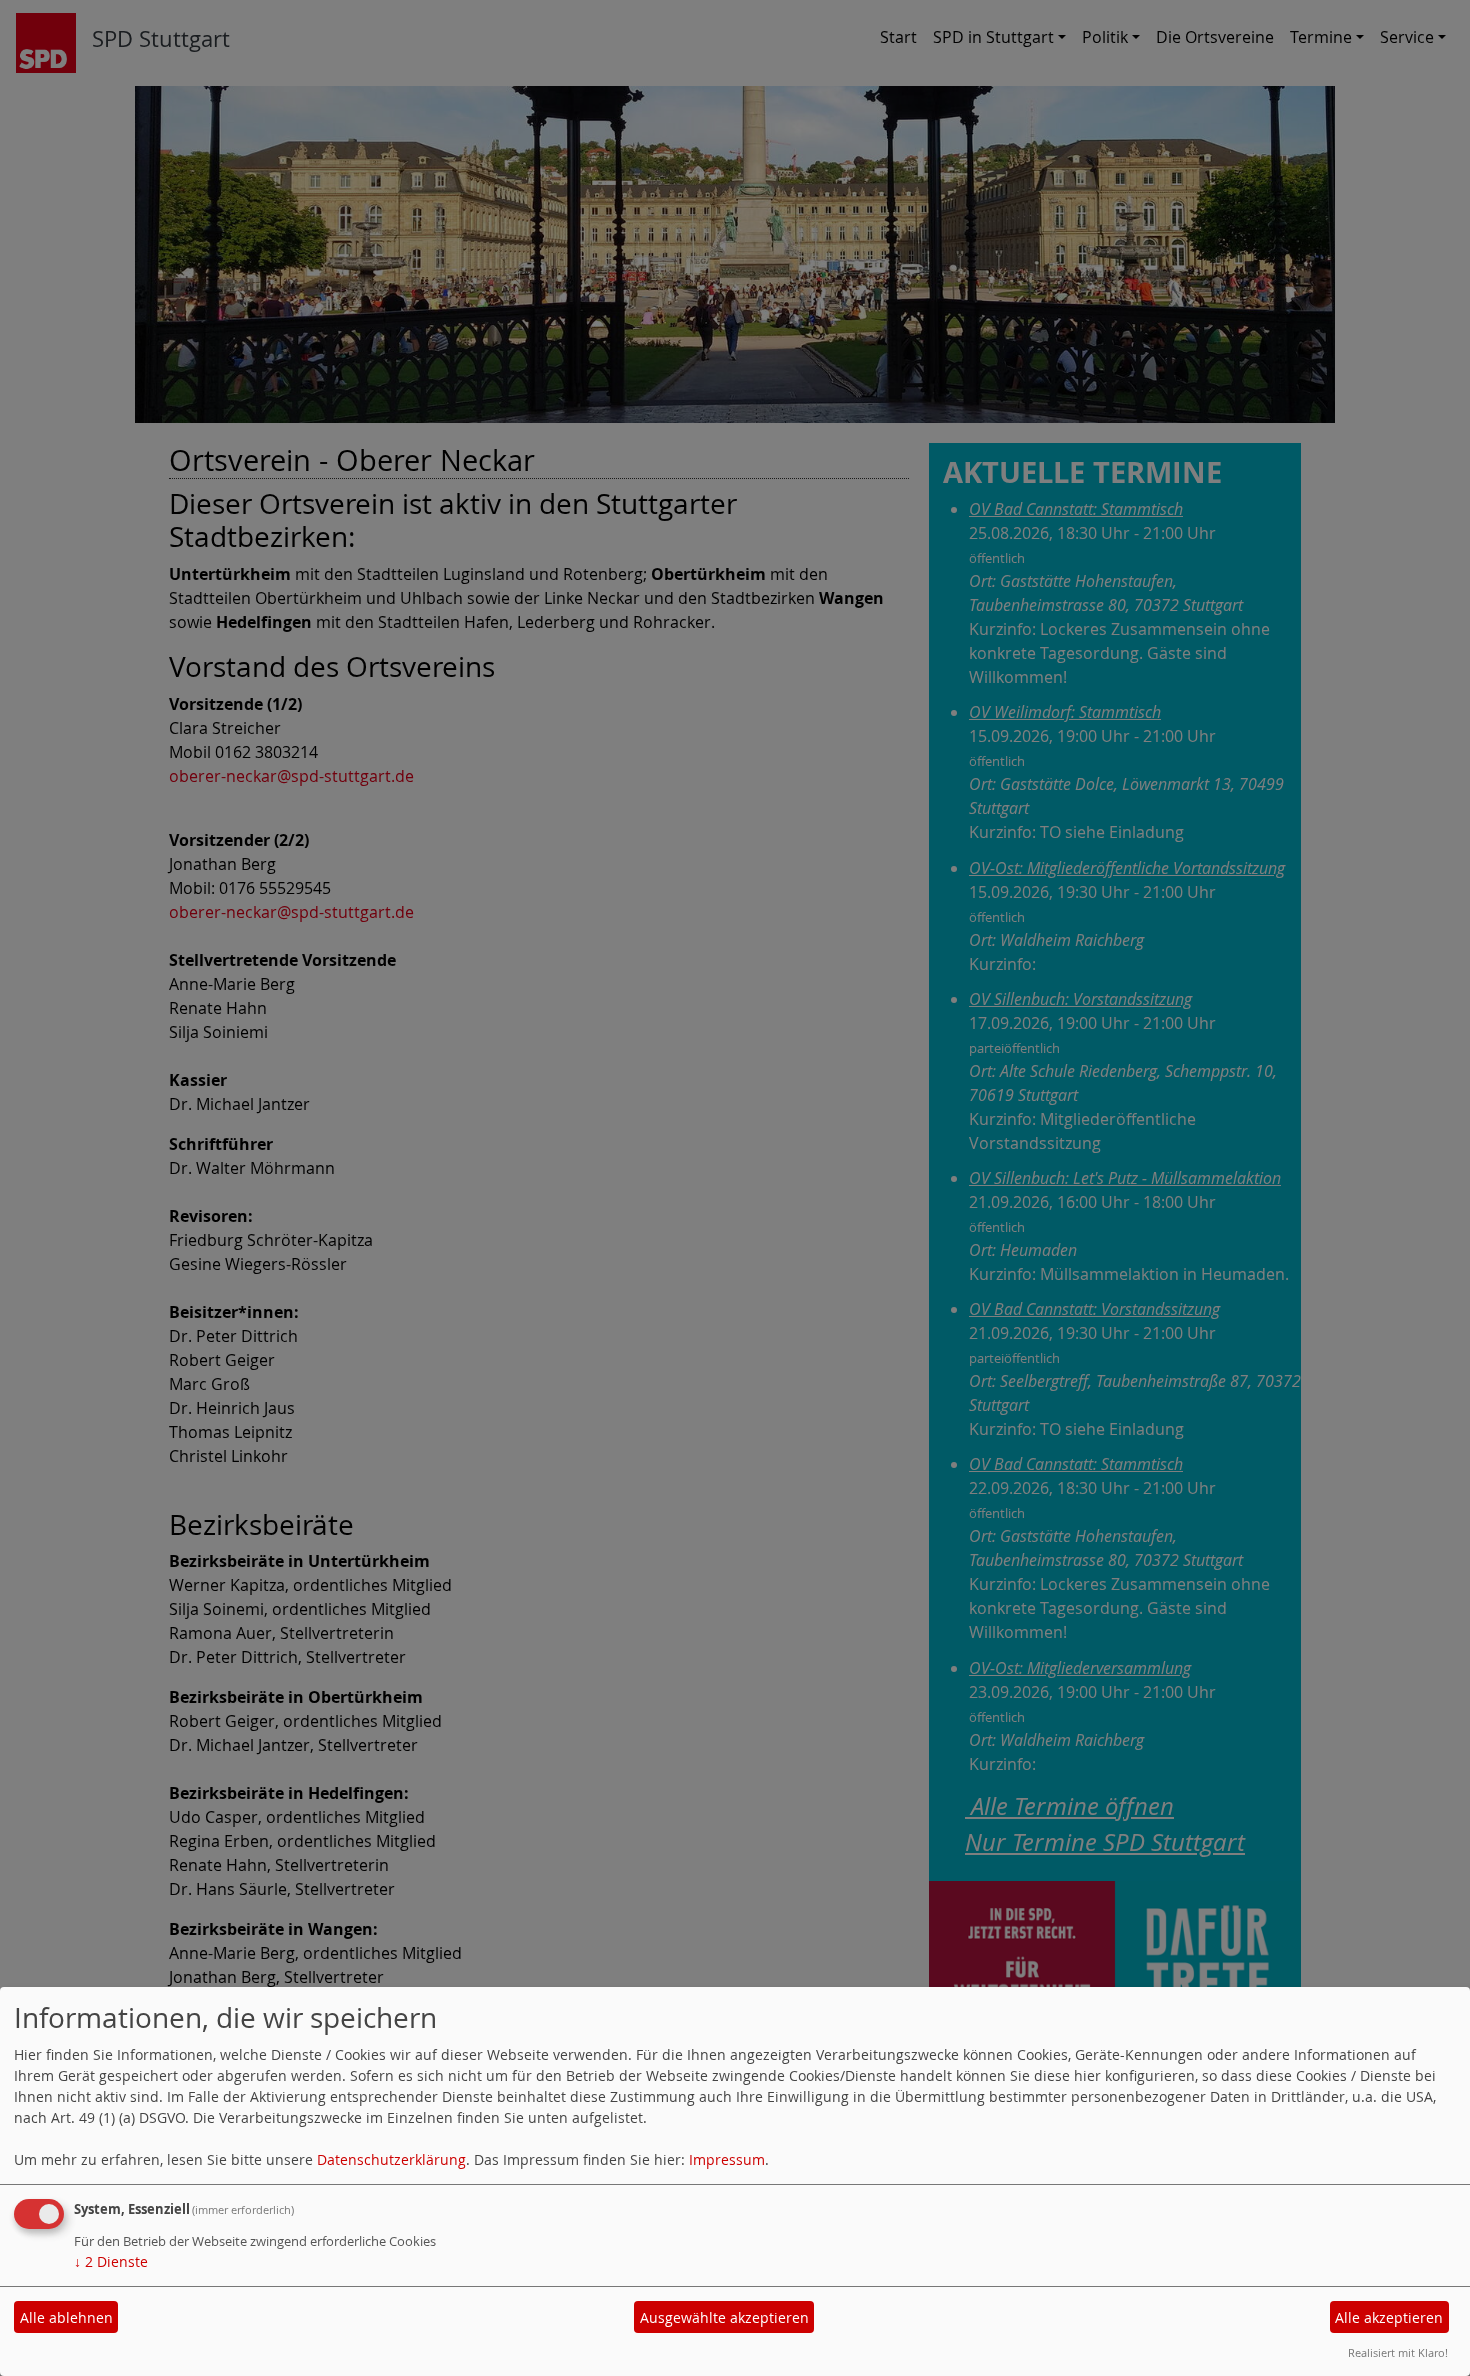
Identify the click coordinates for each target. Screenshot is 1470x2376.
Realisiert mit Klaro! (1398, 2352)
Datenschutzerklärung (391, 2159)
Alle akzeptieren (1389, 2317)
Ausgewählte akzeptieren (724, 2317)
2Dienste (111, 2261)
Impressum (727, 2159)
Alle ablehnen (66, 2317)
